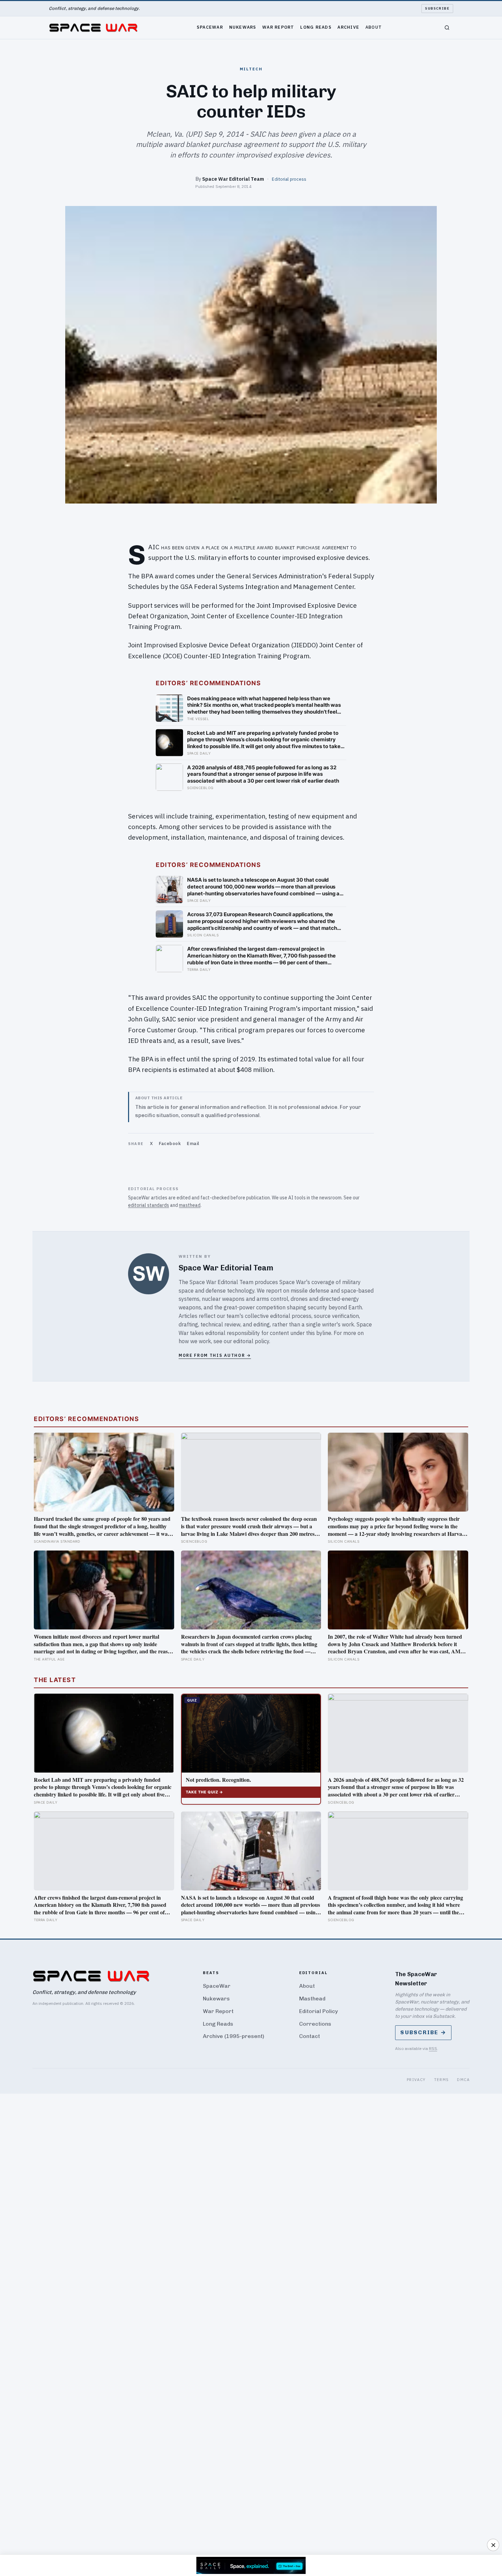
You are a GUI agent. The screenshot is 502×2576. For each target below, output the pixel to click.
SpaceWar (210, 27)
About (374, 27)
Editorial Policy (318, 2011)
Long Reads (316, 27)
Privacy (416, 2079)
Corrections (315, 2024)
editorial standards (149, 1205)
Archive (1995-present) (234, 2036)
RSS (433, 2048)
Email (193, 1144)
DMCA (463, 2079)
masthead (190, 1205)
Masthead (312, 1999)
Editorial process (289, 179)
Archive (348, 27)
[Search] (447, 28)
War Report (278, 27)
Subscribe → (423, 2032)
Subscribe (437, 8)
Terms (442, 2079)
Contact (310, 2036)
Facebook (170, 1144)
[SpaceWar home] (93, 28)
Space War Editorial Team (233, 179)
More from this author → (215, 1355)
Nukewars (243, 27)
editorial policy (251, 1341)
